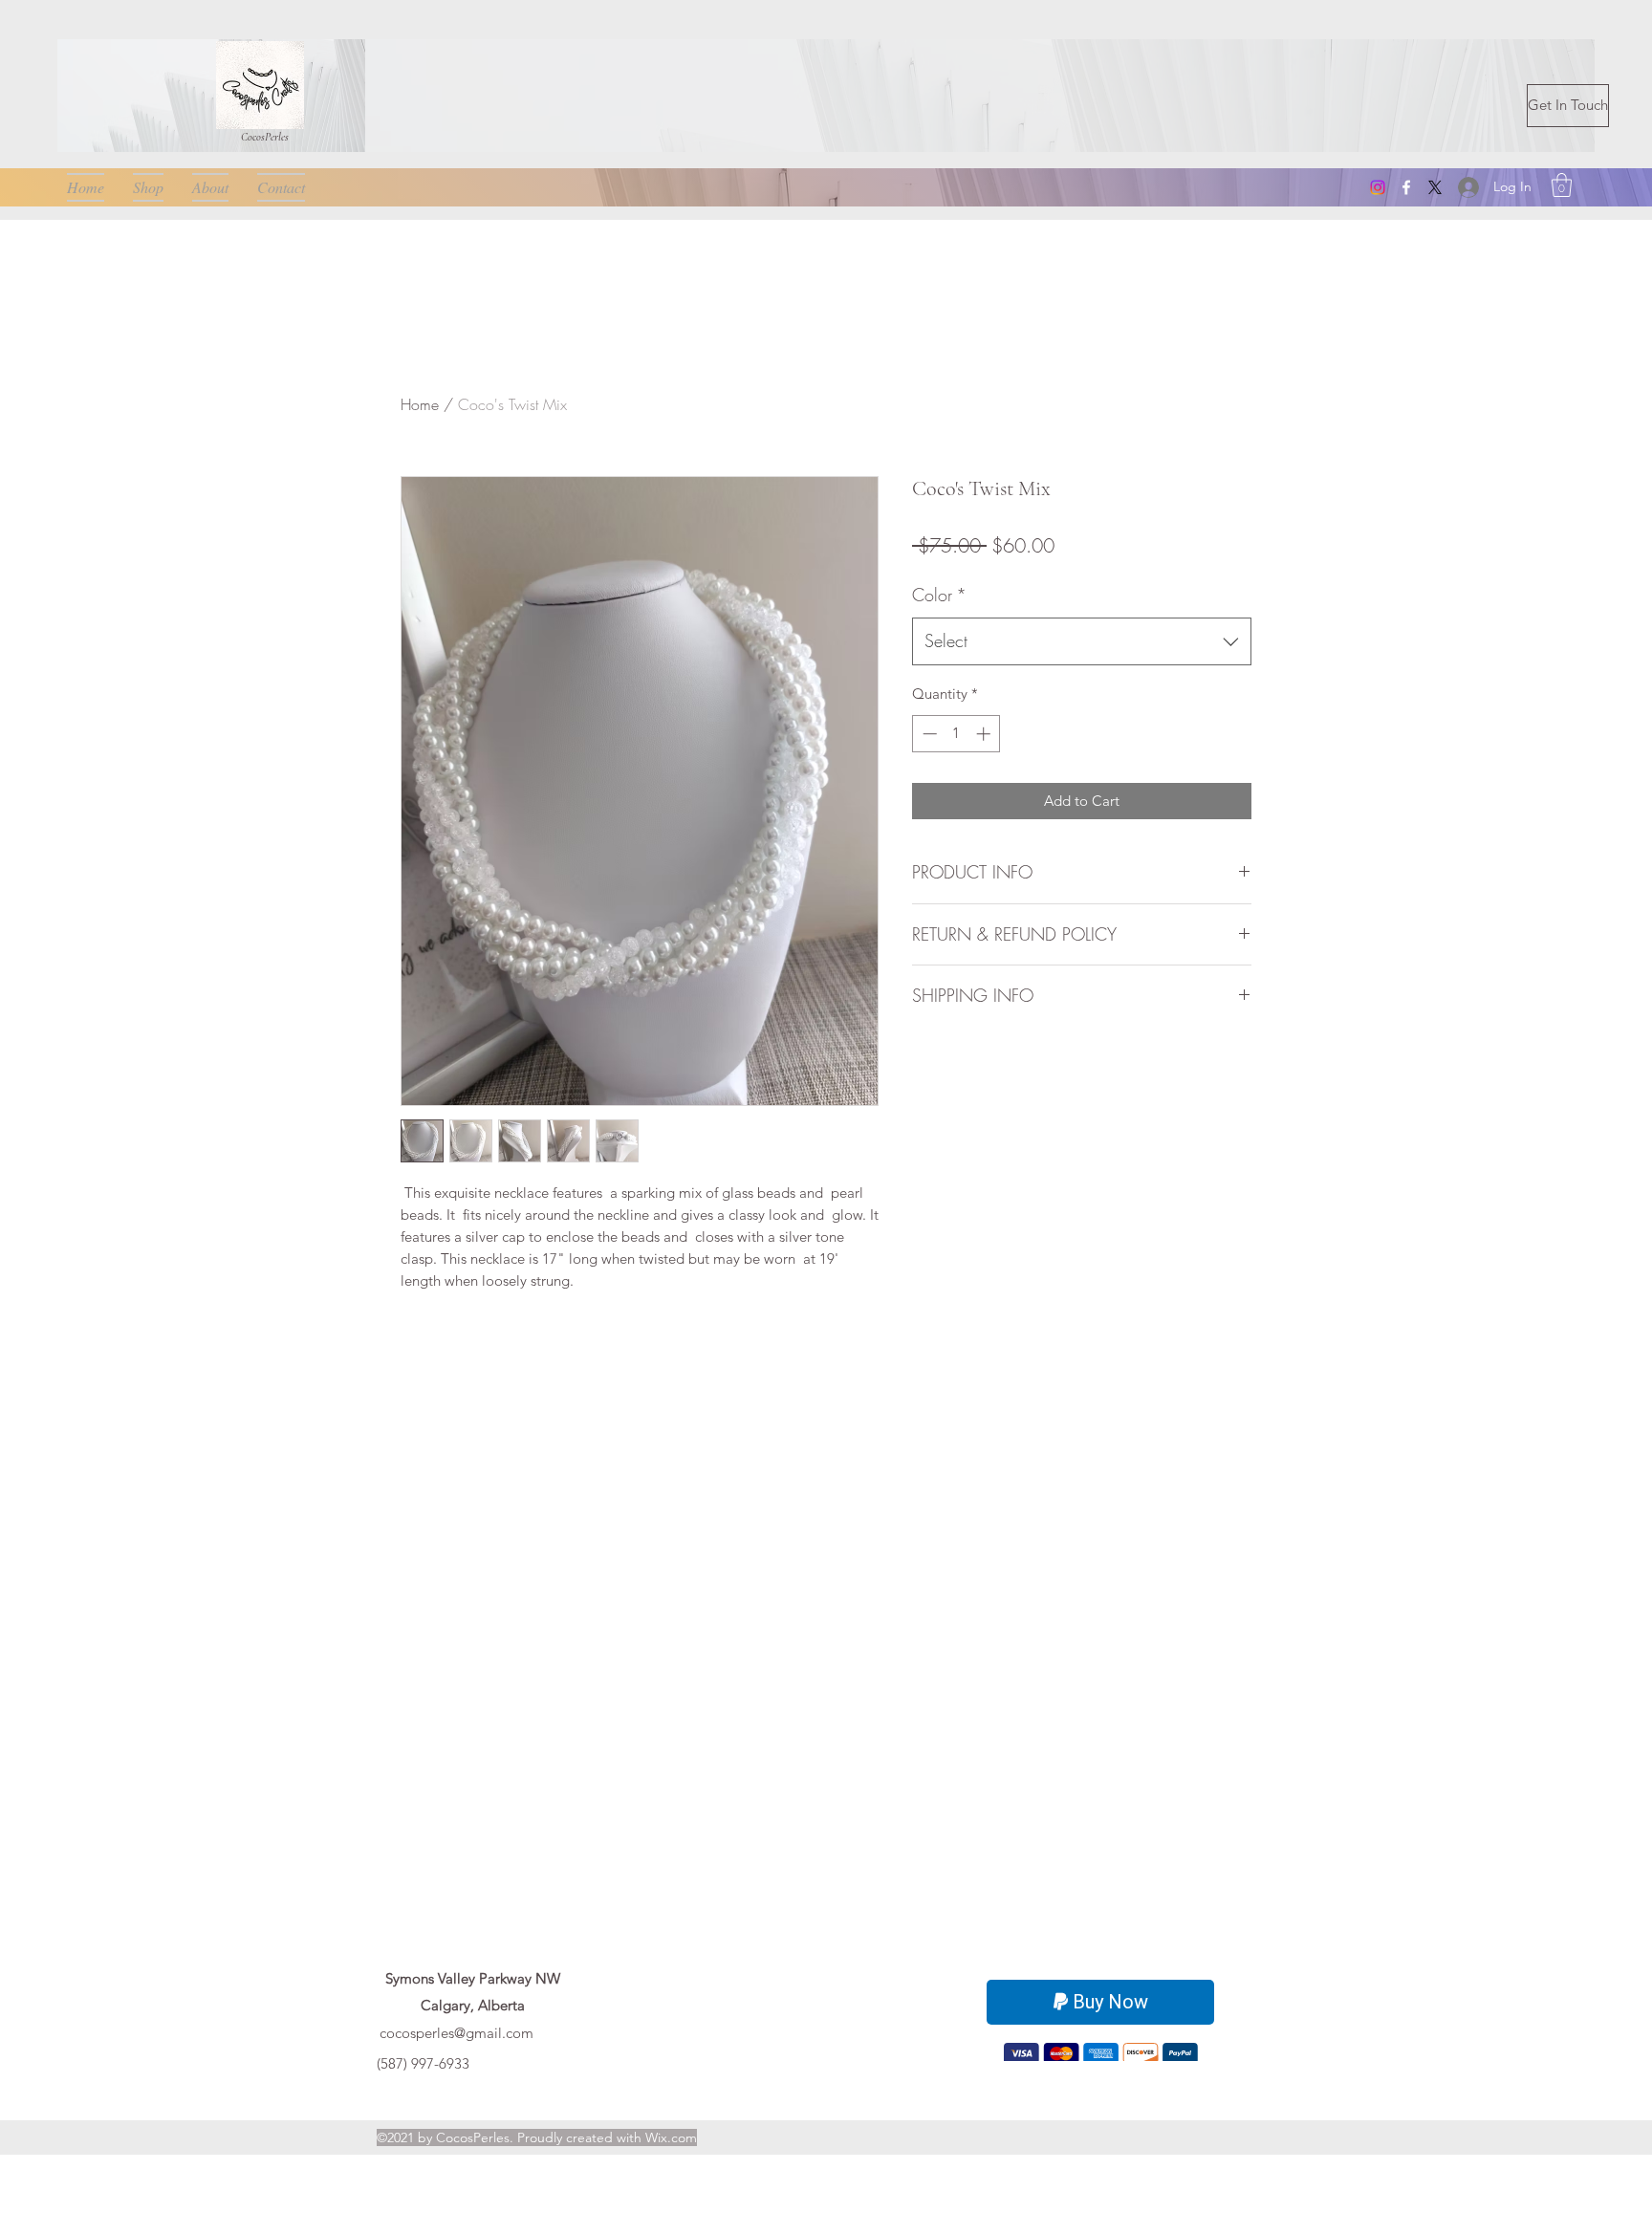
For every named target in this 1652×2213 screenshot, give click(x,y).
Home (420, 404)
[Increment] (985, 734)
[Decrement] (928, 734)
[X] (1435, 187)
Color (939, 595)
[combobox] (1082, 641)
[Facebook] (1406, 187)
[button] (1562, 185)
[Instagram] (1378, 187)
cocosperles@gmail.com (456, 2033)
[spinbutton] (956, 734)
